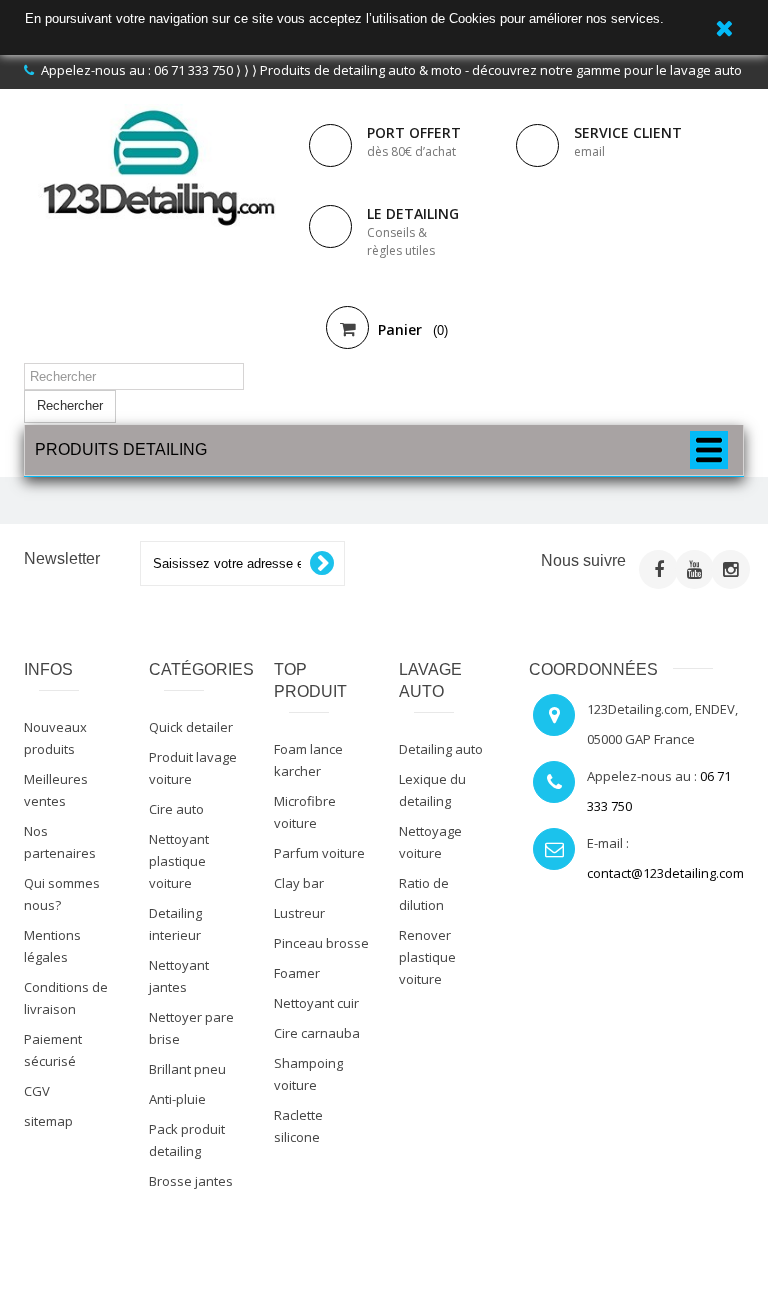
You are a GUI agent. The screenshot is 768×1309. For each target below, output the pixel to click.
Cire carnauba (317, 1033)
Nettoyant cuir (316, 1003)
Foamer (297, 973)
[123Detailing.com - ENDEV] (159, 166)
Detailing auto (441, 749)
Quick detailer (191, 727)
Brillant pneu (187, 1069)
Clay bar (299, 883)
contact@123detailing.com (665, 873)
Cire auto (176, 809)
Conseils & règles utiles (401, 241)
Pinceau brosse (321, 943)
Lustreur (299, 913)
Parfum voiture (319, 853)
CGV (37, 1091)
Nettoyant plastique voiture (179, 861)
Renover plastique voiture (427, 957)
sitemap (48, 1121)
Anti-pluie (177, 1099)
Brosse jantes (191, 1181)
